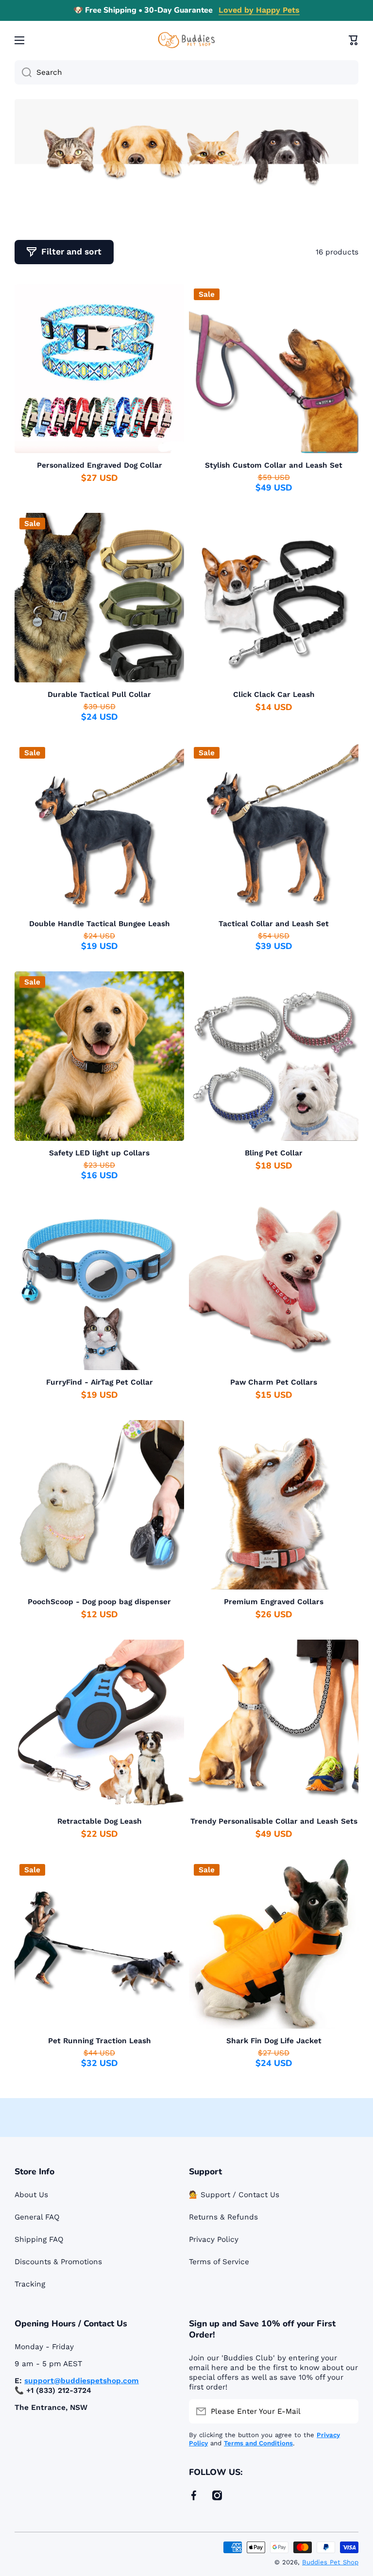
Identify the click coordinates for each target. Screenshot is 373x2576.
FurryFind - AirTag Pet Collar (100, 1382)
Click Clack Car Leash (274, 695)
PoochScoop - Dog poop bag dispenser (99, 1602)
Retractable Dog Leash (100, 1821)
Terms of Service (219, 2262)
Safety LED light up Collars (99, 1153)
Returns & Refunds (223, 2217)
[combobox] (186, 72)
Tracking (30, 2284)
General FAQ (37, 2217)
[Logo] (186, 40)
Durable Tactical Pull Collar (99, 695)
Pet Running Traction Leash (100, 2041)
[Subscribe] (346, 2411)
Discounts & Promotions (58, 2262)
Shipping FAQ (39, 2239)
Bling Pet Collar (274, 1153)
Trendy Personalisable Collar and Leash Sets (274, 1821)
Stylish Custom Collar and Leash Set (274, 465)
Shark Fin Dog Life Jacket (274, 2041)
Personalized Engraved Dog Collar (100, 465)
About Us (31, 2195)
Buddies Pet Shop (330, 2562)
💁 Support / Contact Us (234, 2195)
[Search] (23, 72)
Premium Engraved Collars (274, 1602)
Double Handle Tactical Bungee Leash (100, 924)
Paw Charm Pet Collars (274, 1382)
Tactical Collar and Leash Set (274, 924)
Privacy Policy (214, 2239)
